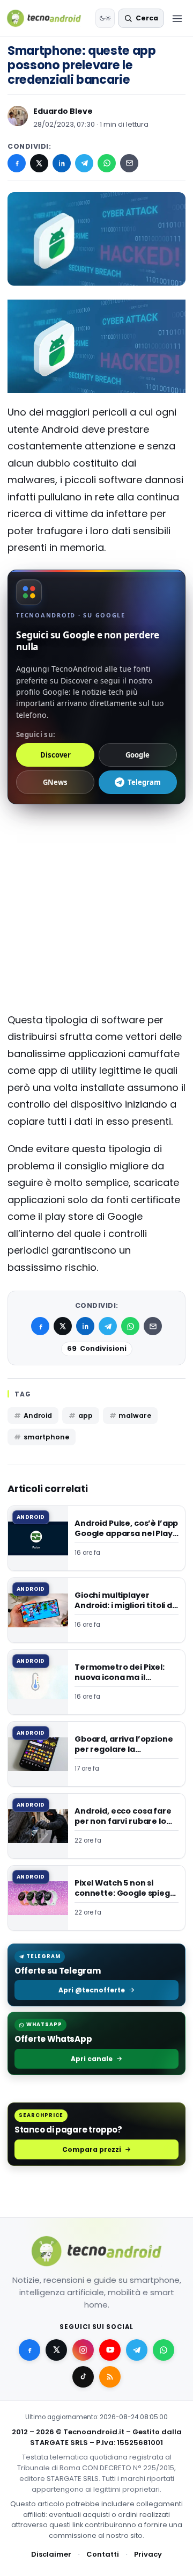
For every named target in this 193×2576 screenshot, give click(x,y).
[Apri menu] (177, 18)
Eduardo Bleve (63, 111)
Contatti (103, 2554)
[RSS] (110, 2376)
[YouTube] (110, 2349)
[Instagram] (83, 2349)
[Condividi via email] (129, 163)
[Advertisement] (96, 858)
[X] (39, 163)
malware (135, 1416)
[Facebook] (17, 163)
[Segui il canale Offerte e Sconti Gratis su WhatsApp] (164, 2349)
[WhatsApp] (107, 163)
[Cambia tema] (105, 18)
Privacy (148, 2554)
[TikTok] (83, 2376)
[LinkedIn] (62, 163)
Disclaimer (51, 2554)
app (86, 1416)
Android (38, 1416)
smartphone (46, 1437)
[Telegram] (84, 163)
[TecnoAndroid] (49, 18)
